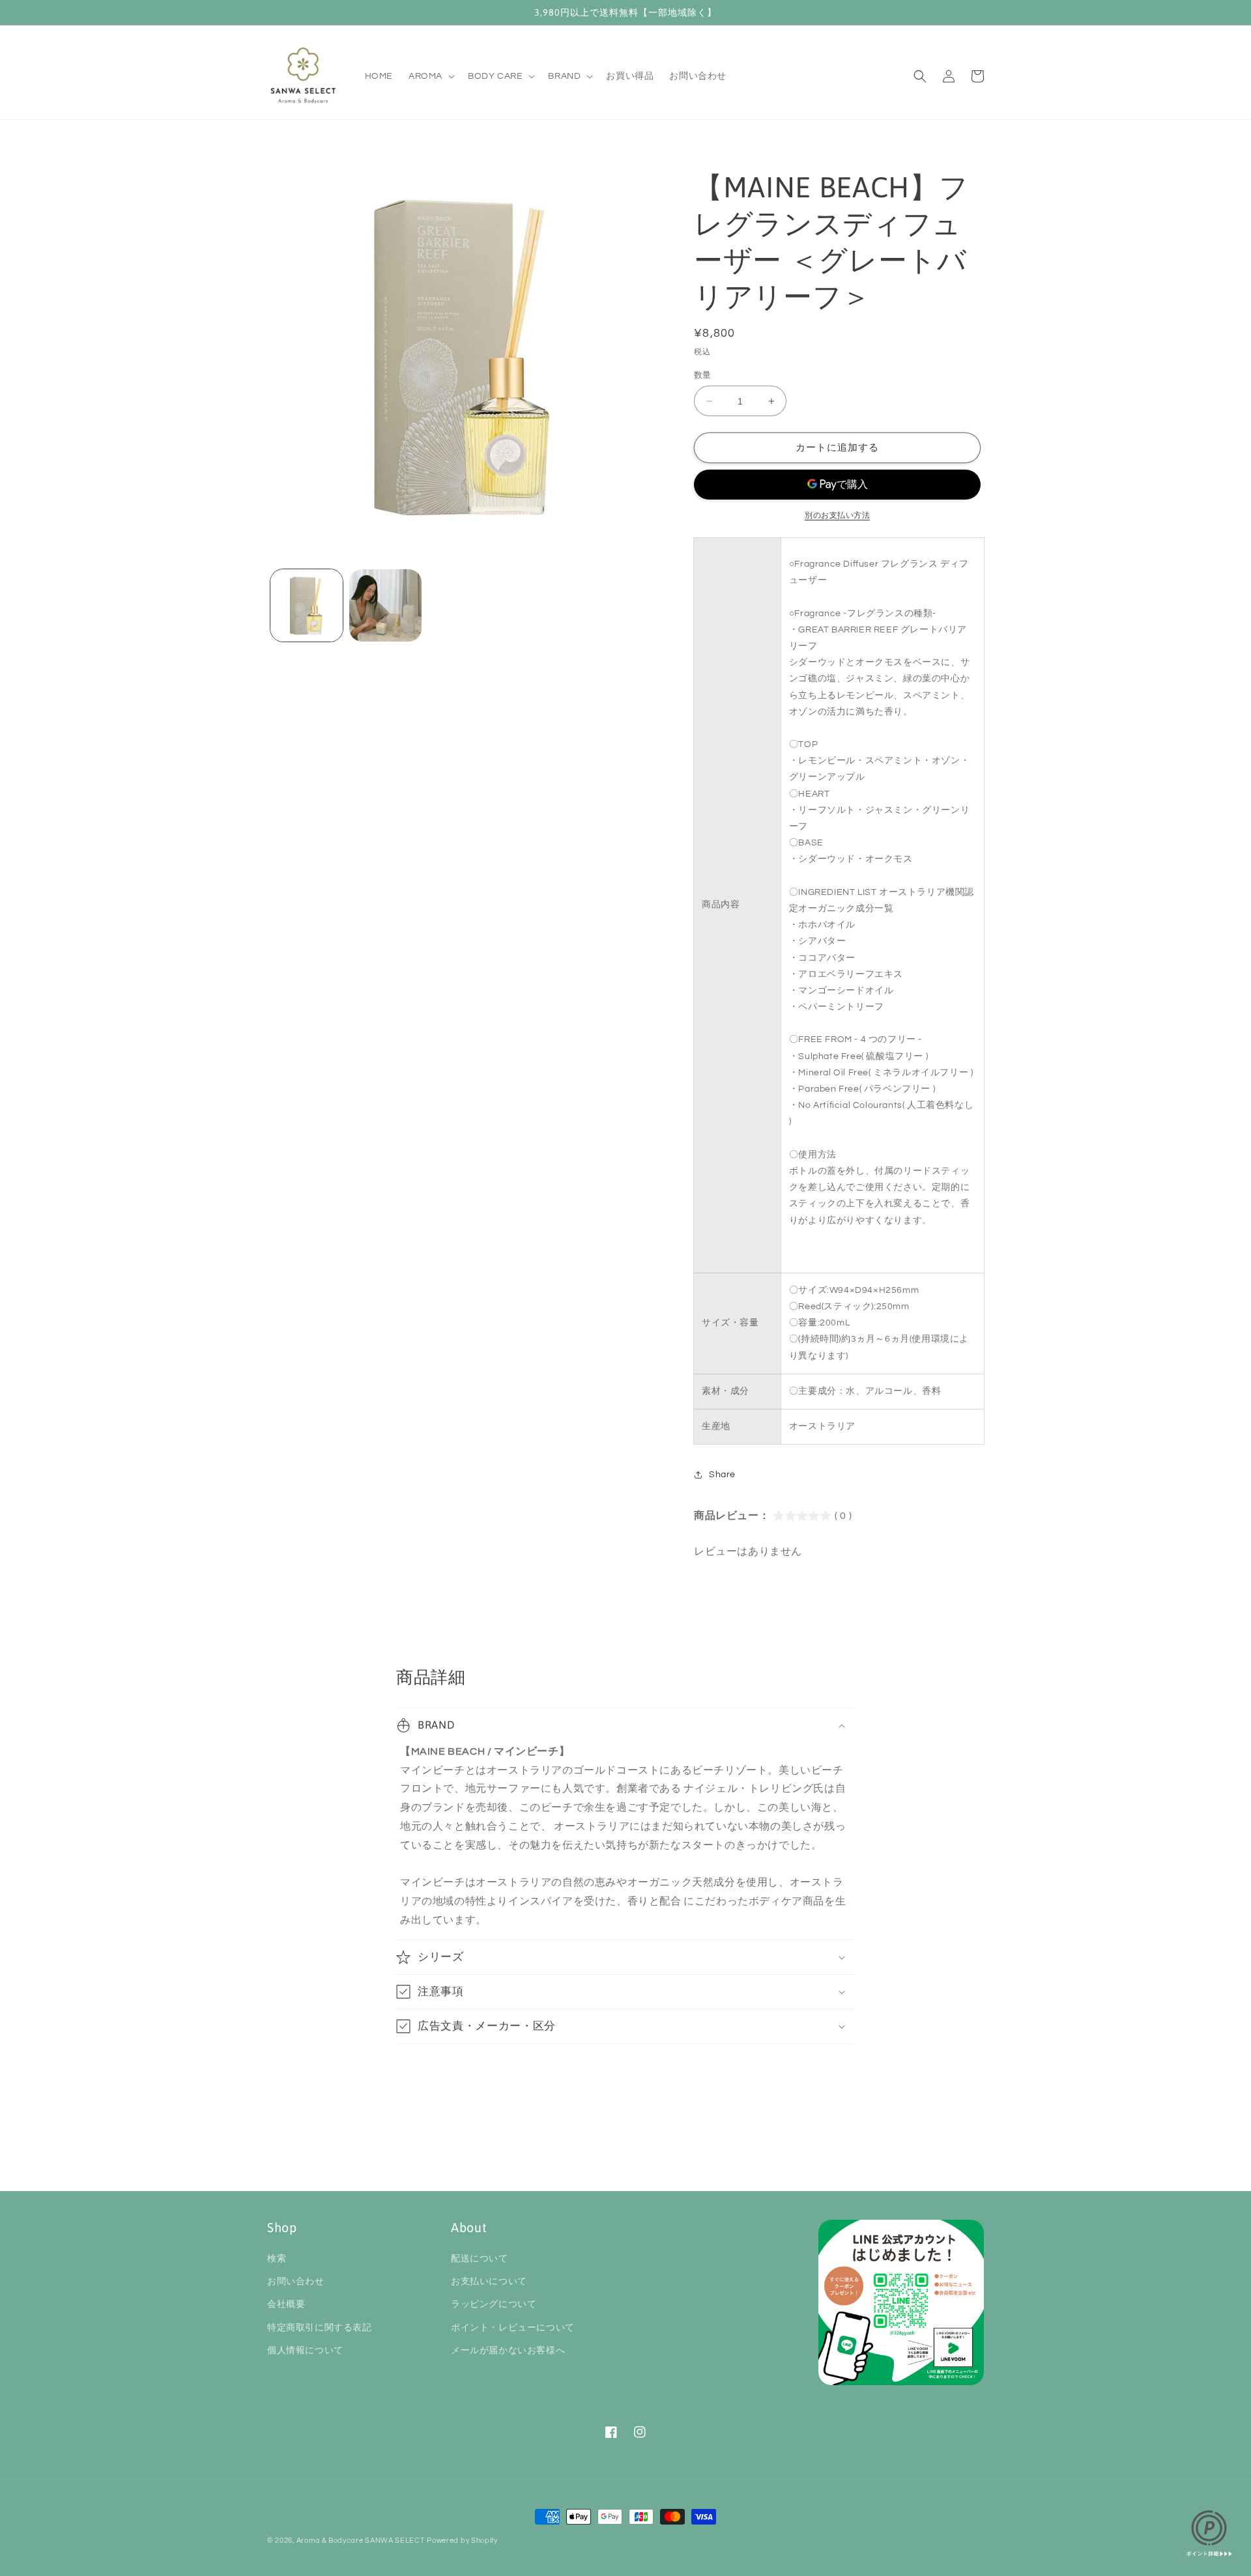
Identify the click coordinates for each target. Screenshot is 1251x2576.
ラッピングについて (494, 2304)
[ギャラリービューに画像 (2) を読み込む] (385, 605)
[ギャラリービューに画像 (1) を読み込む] (307, 605)
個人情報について (305, 2351)
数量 (703, 375)
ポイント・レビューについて (513, 2328)
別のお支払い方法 (837, 516)
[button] (430, 76)
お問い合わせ (296, 2282)
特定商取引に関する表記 (320, 2328)
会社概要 (286, 2304)
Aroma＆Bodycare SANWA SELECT (361, 2541)
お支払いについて (489, 2282)
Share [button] (722, 1475)
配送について (480, 2259)
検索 (277, 2259)
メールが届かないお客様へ (508, 2351)
